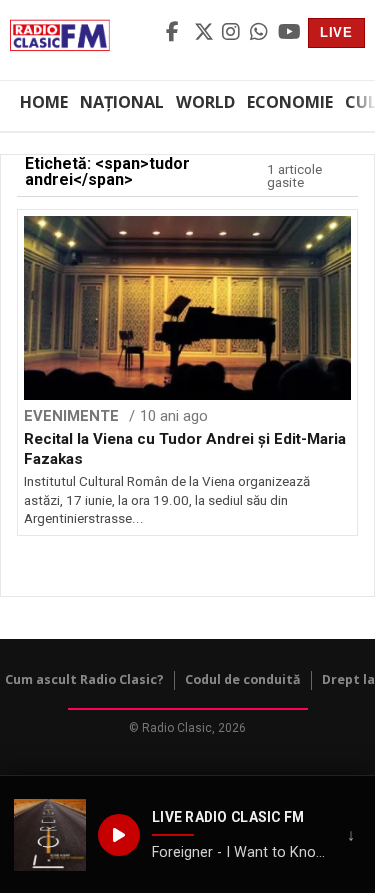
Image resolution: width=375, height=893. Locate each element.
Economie (290, 102)
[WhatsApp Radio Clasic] (261, 33)
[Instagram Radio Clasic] (233, 33)
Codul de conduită (243, 679)
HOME (44, 102)
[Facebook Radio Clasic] (177, 33)
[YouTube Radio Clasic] (289, 33)
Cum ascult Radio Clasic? (84, 679)
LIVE (336, 32)
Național (122, 102)
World (205, 102)
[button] (50, 835)
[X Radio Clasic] (205, 33)
